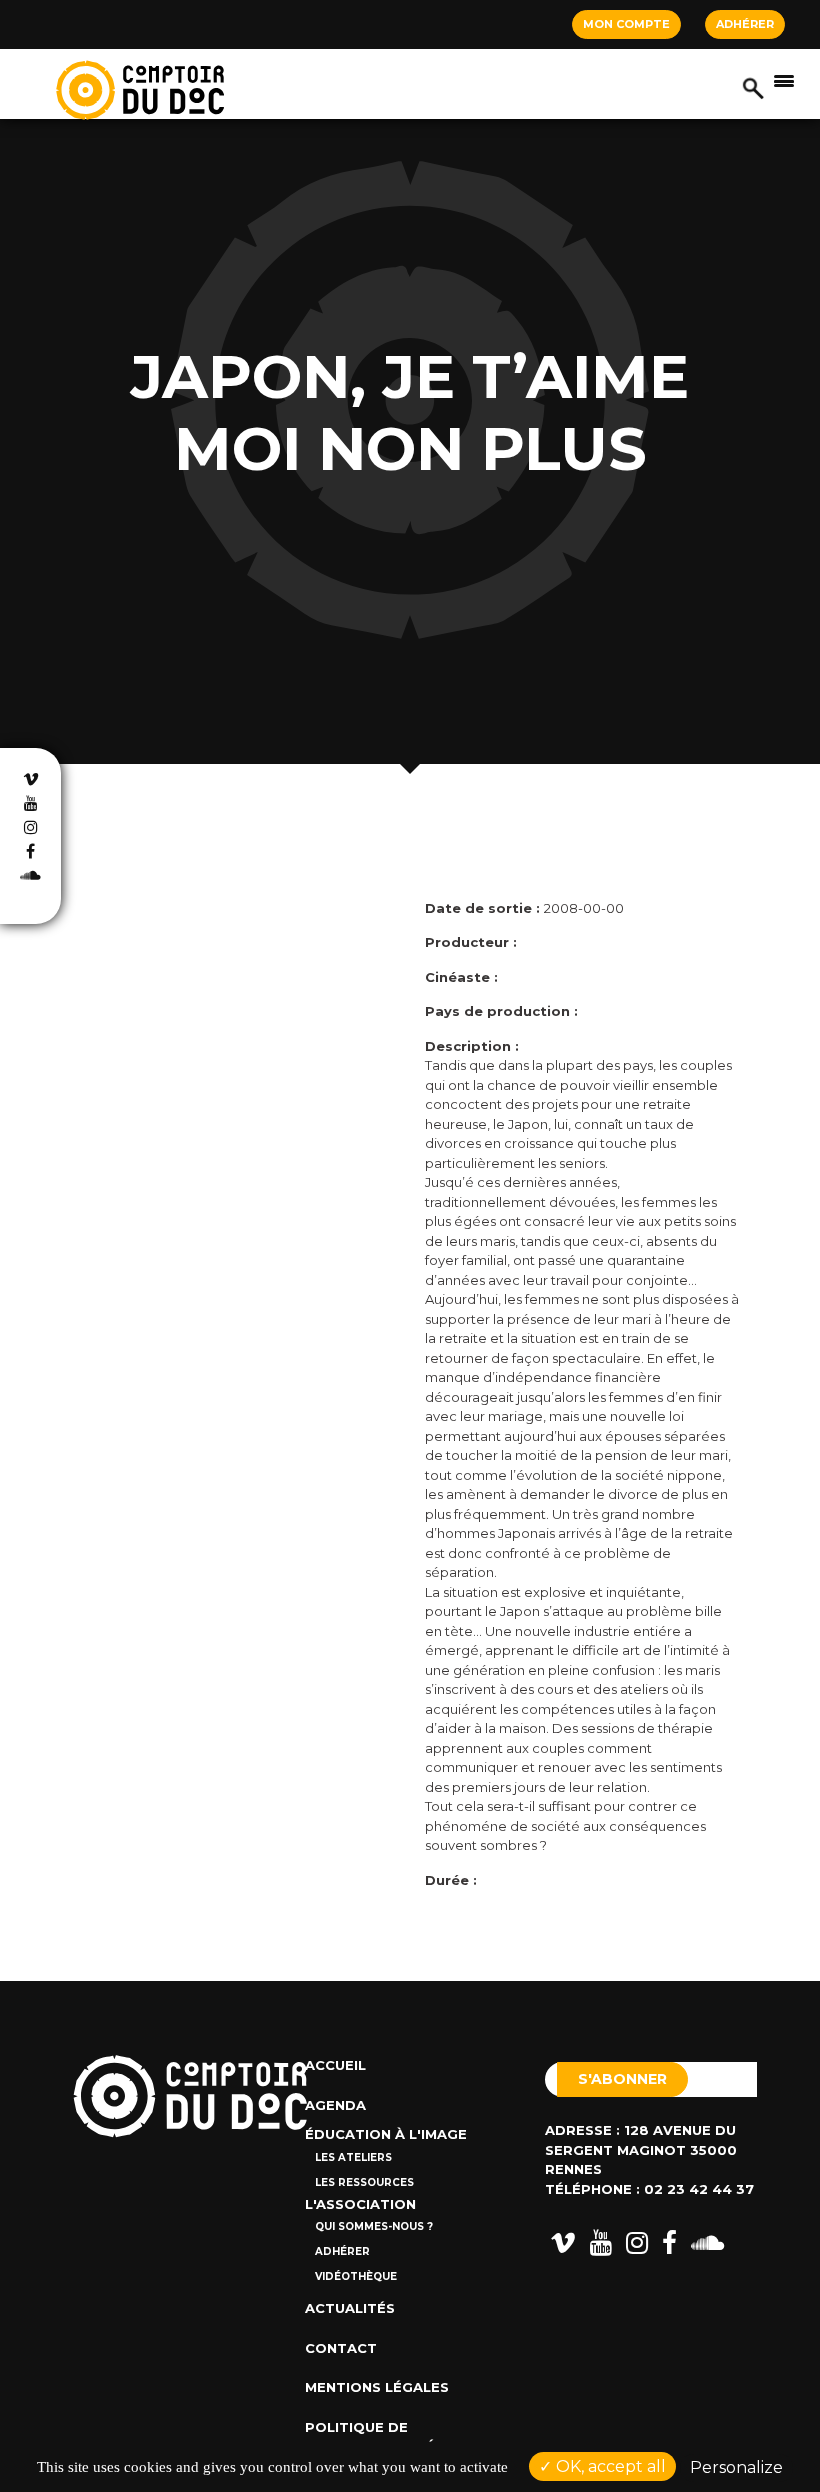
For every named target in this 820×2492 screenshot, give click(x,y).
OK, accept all (609, 2466)
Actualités (350, 2308)
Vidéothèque (356, 2276)
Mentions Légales (377, 2387)
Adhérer (745, 24)
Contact (341, 2348)
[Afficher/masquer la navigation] (784, 80)
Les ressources (364, 2182)
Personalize (736, 2467)
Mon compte (626, 24)
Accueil (335, 2065)
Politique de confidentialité (370, 2437)
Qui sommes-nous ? (374, 2226)
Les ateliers (353, 2157)
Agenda (335, 2105)
